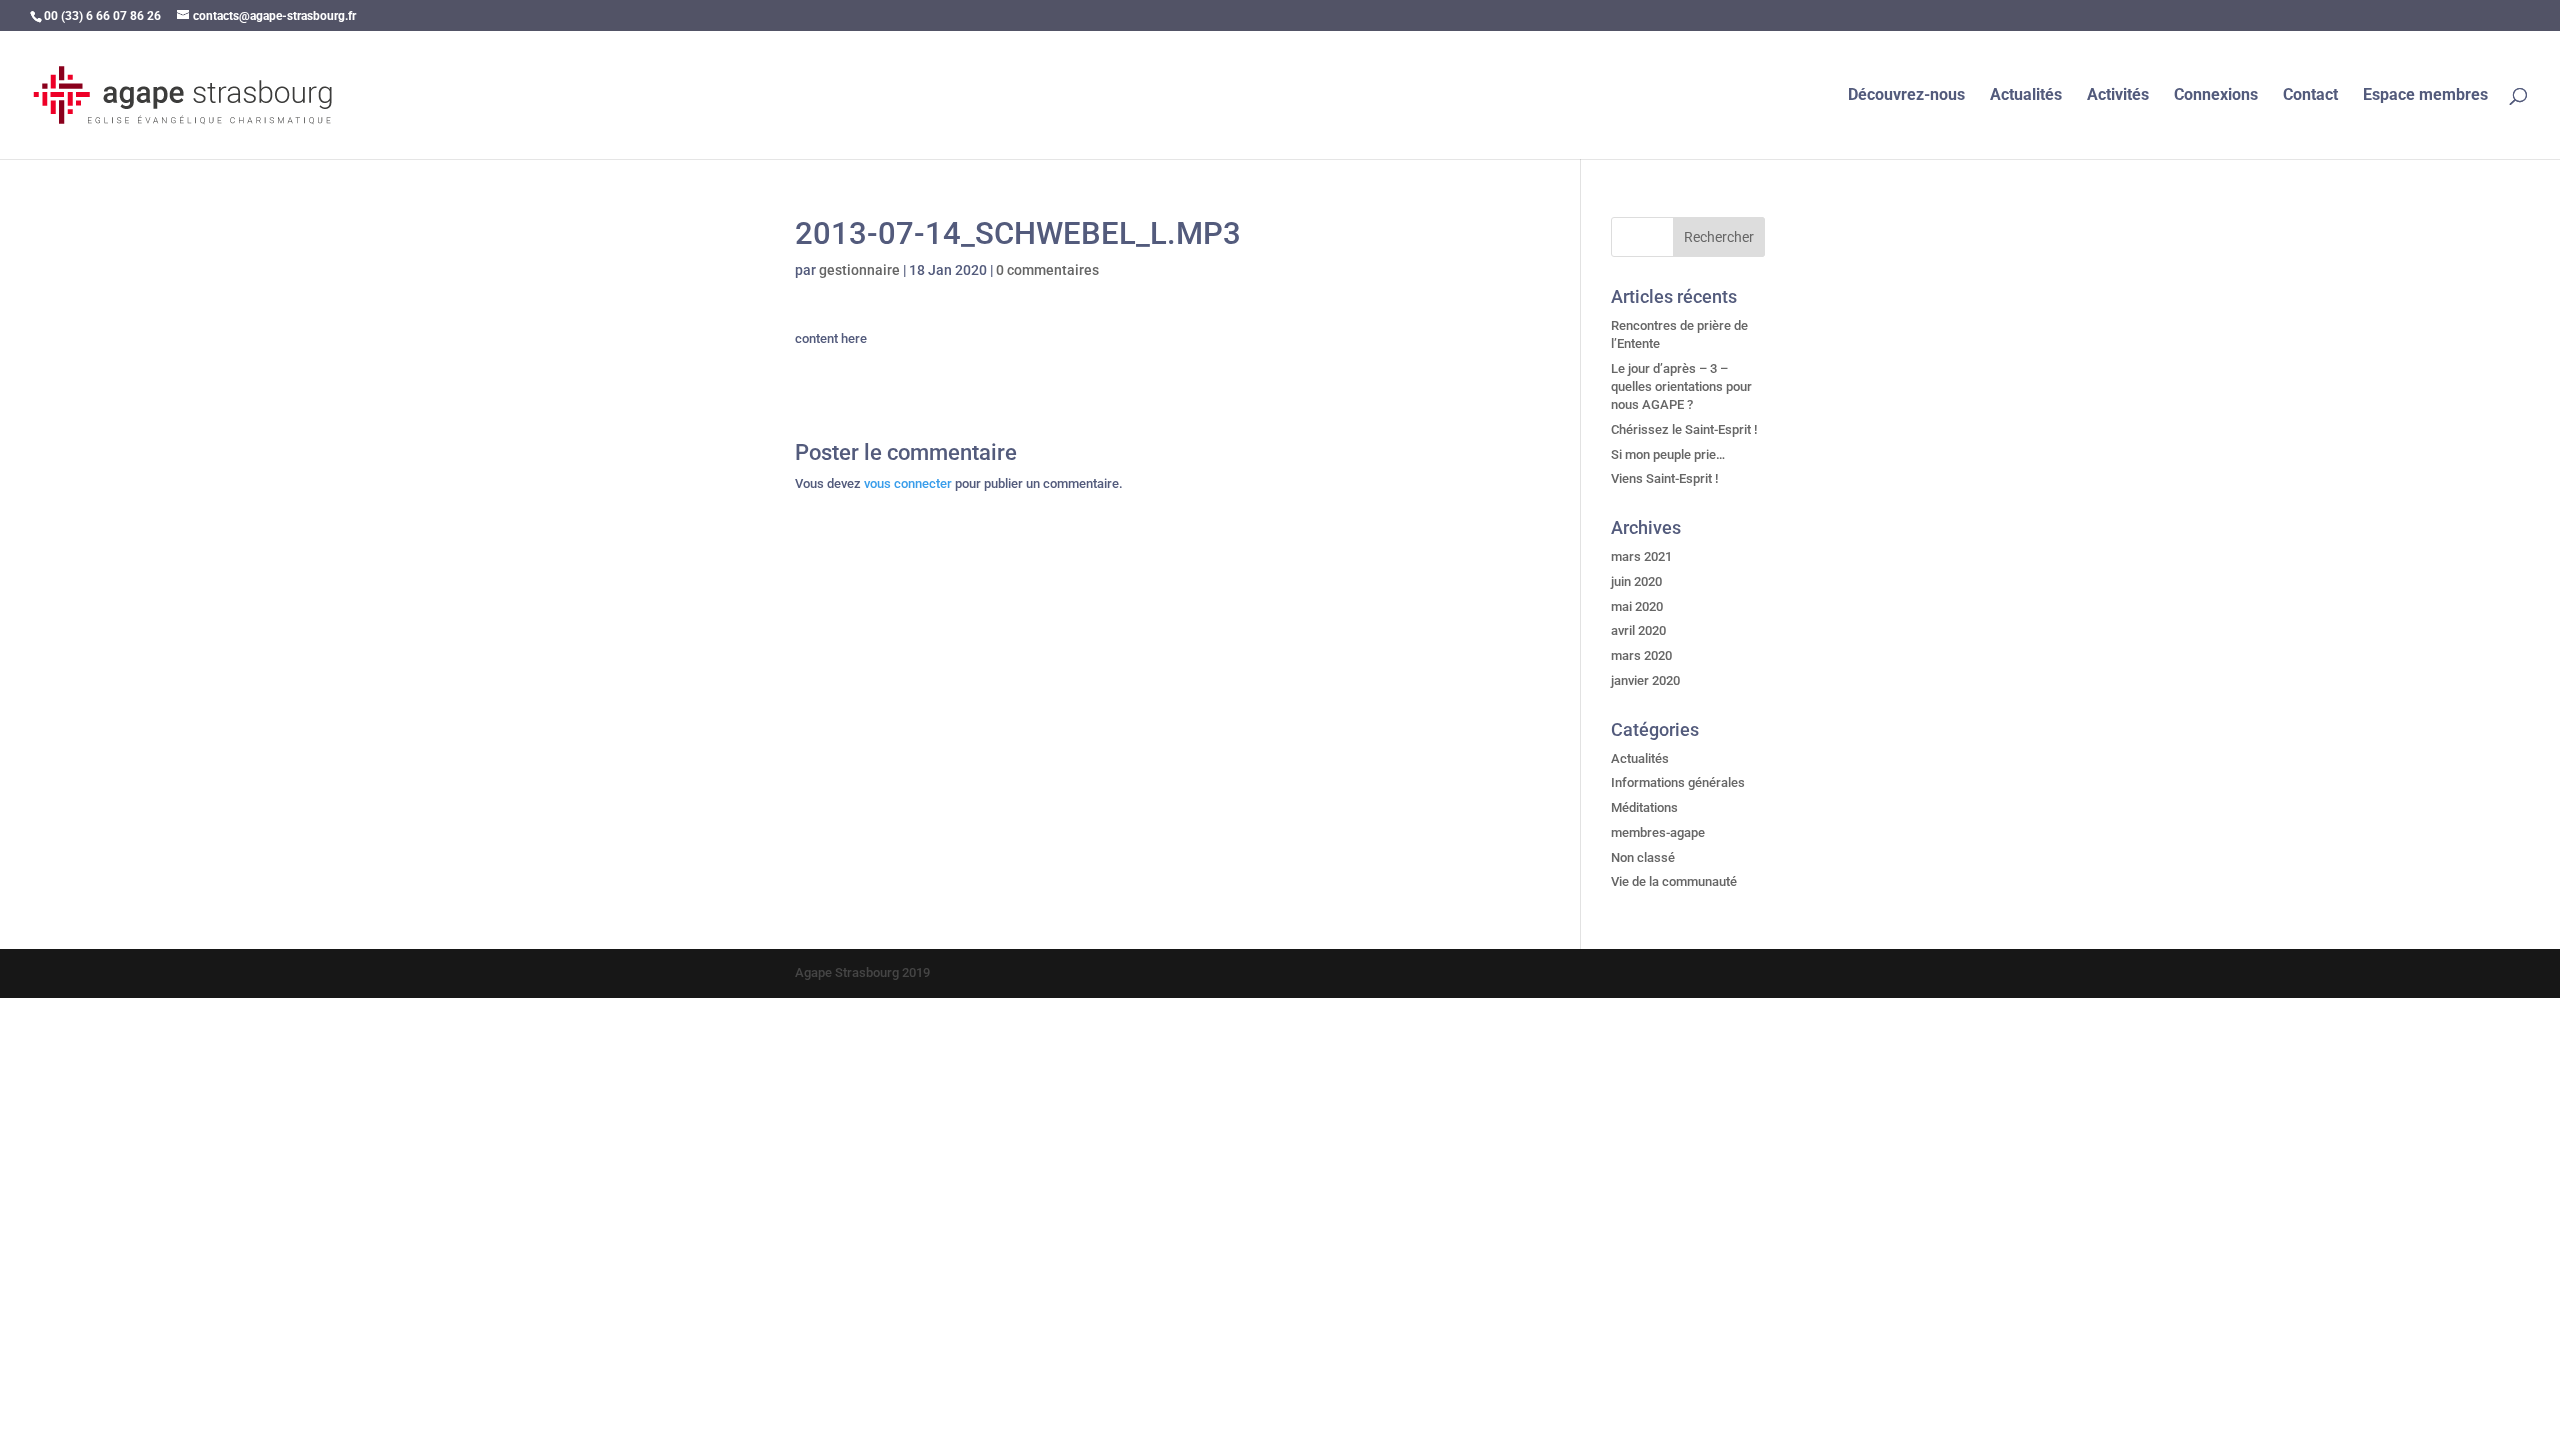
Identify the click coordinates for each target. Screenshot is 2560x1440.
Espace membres (2425, 96)
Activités (2118, 96)
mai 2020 (1637, 606)
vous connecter (908, 483)
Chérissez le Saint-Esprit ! (1684, 429)
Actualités (2026, 96)
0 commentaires (1047, 270)
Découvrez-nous (1906, 96)
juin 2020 (1636, 581)
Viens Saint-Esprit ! (1664, 478)
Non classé (1643, 857)
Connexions (2216, 96)
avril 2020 (1638, 630)
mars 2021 (1641, 556)
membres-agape (1658, 832)
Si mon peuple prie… (1668, 454)
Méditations (1644, 807)
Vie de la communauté (1674, 881)
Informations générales (1678, 782)
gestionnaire (859, 270)
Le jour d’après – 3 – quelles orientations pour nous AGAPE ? (1681, 386)
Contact (2310, 96)
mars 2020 (1641, 655)
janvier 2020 (1645, 680)
